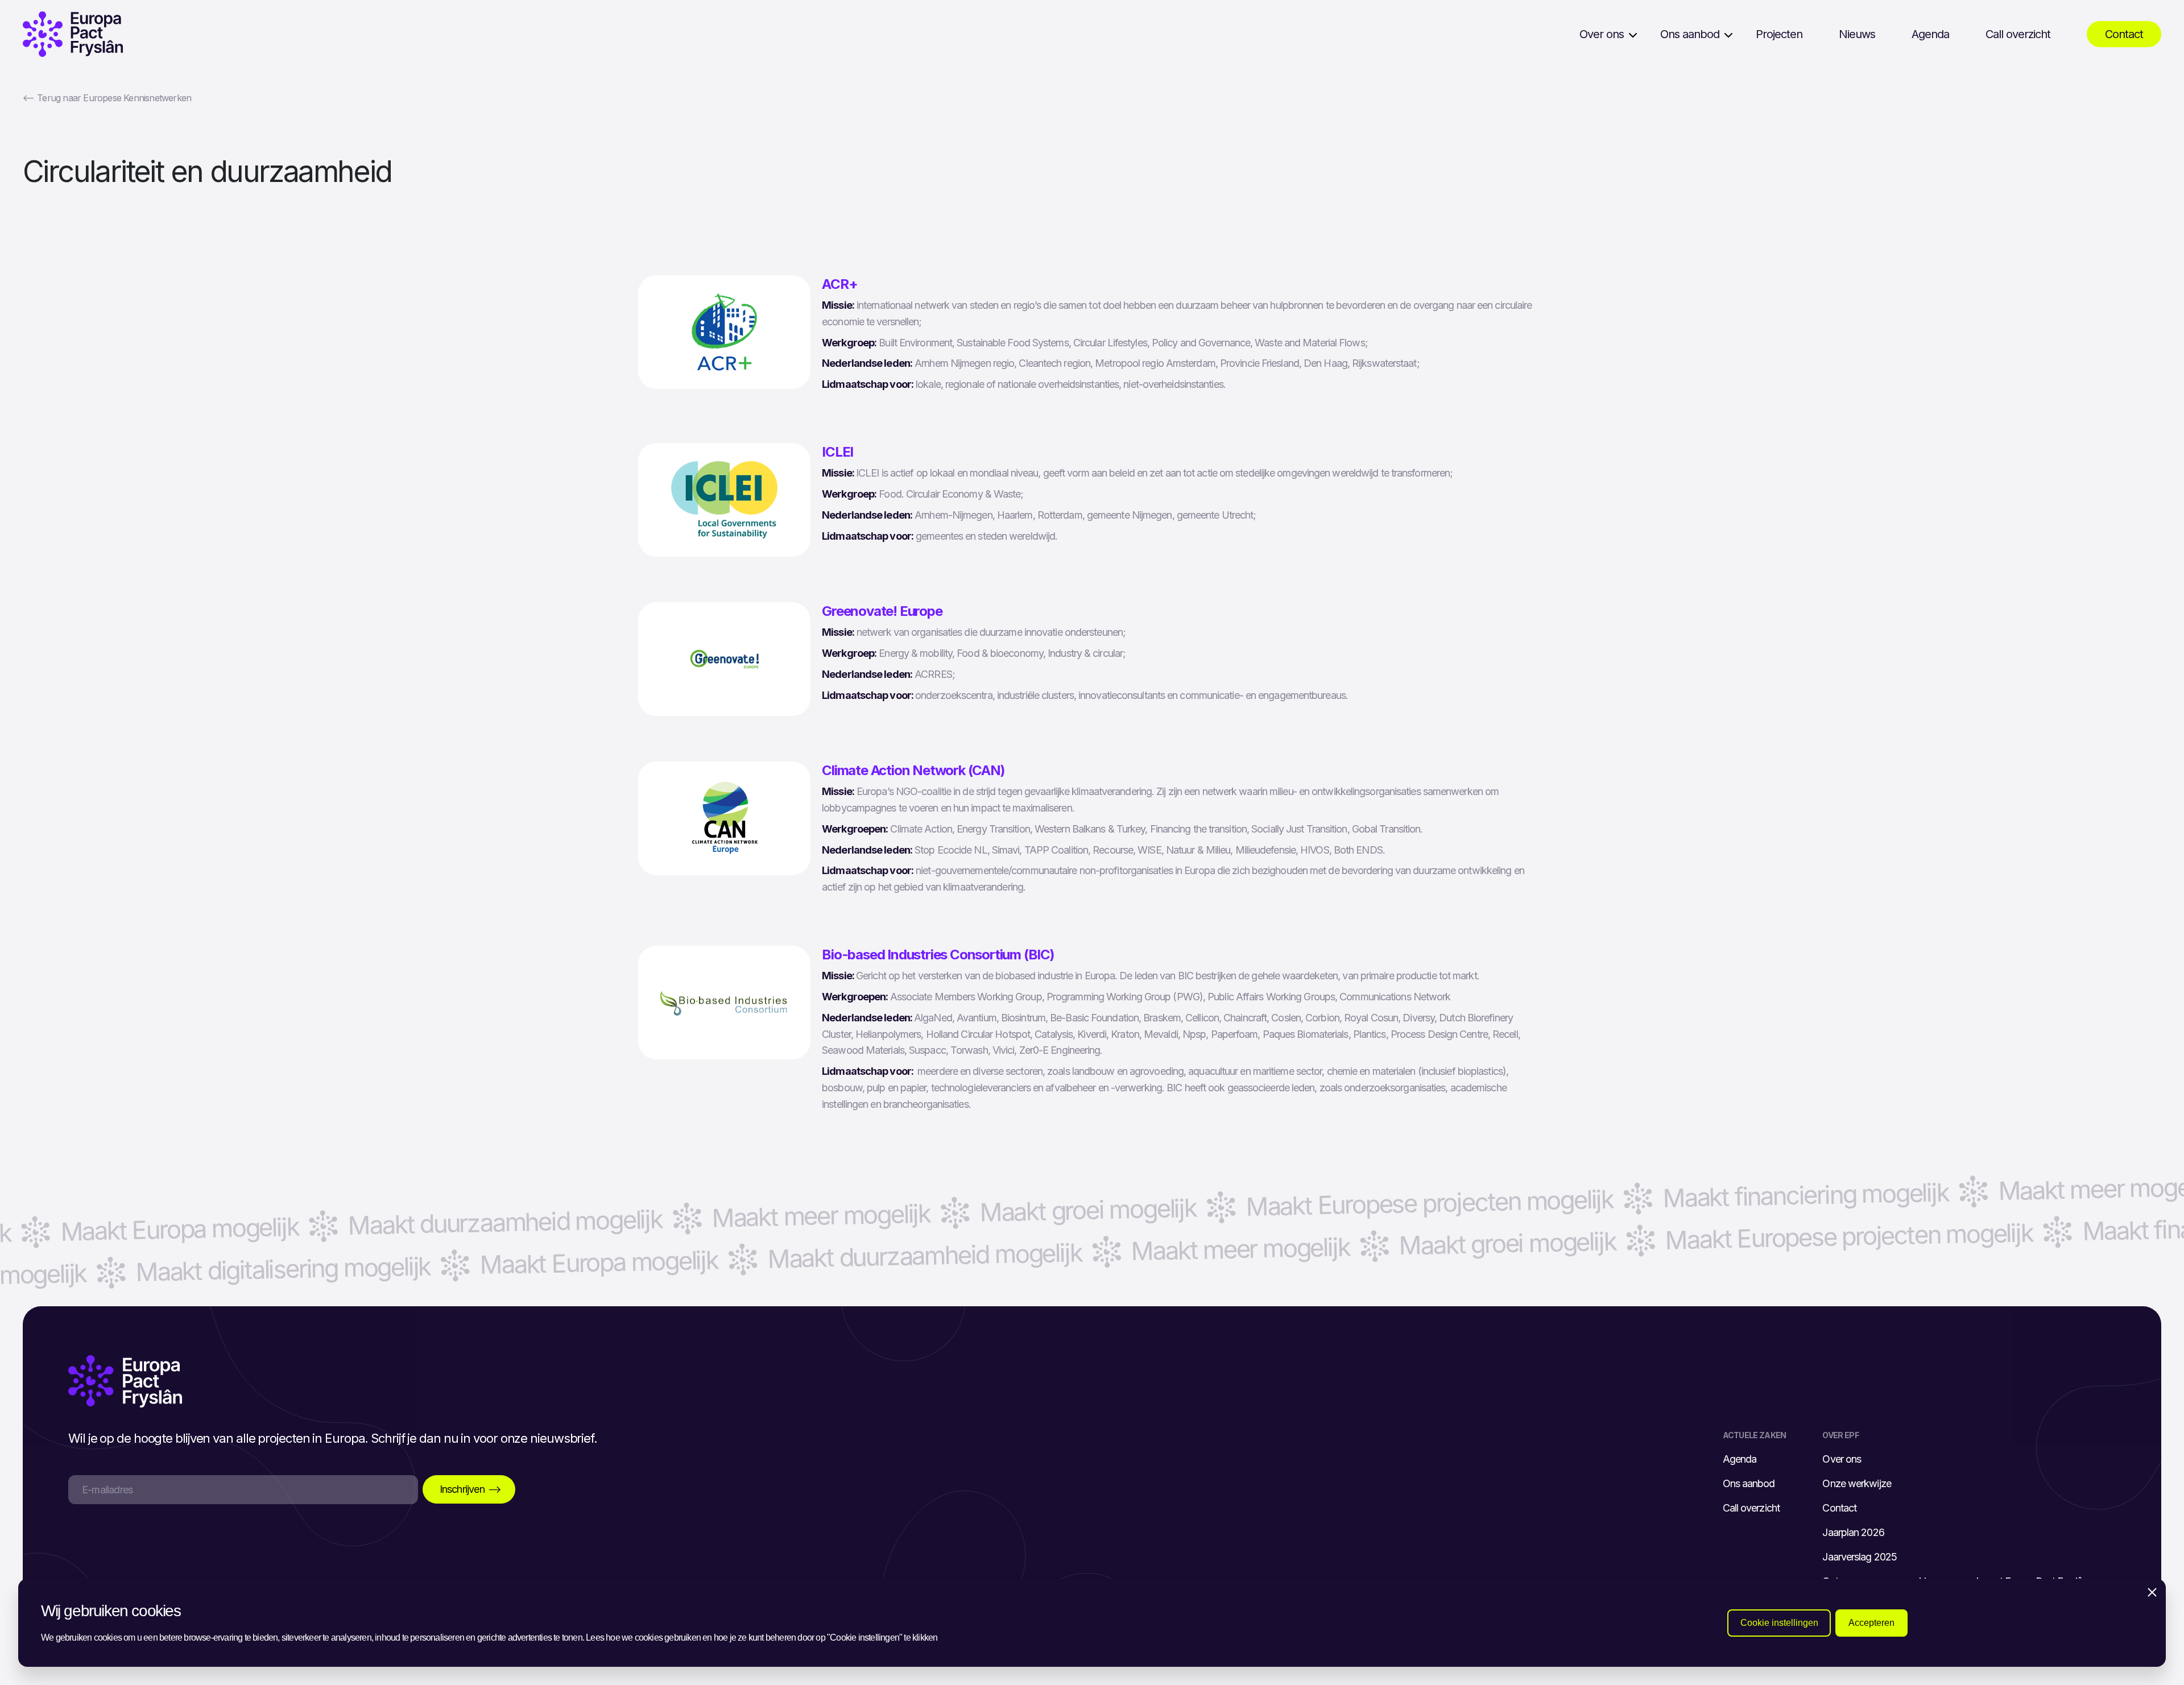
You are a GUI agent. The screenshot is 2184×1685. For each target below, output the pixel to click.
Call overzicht (2018, 34)
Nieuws (1857, 34)
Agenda (1930, 34)
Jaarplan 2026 (1853, 1532)
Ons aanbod (1690, 34)
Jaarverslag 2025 (1860, 1557)
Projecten (1779, 34)
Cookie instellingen (1779, 1623)
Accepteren (1871, 1623)
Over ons (1602, 34)
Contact (2124, 34)
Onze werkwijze (1856, 1483)
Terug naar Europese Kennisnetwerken (107, 98)
